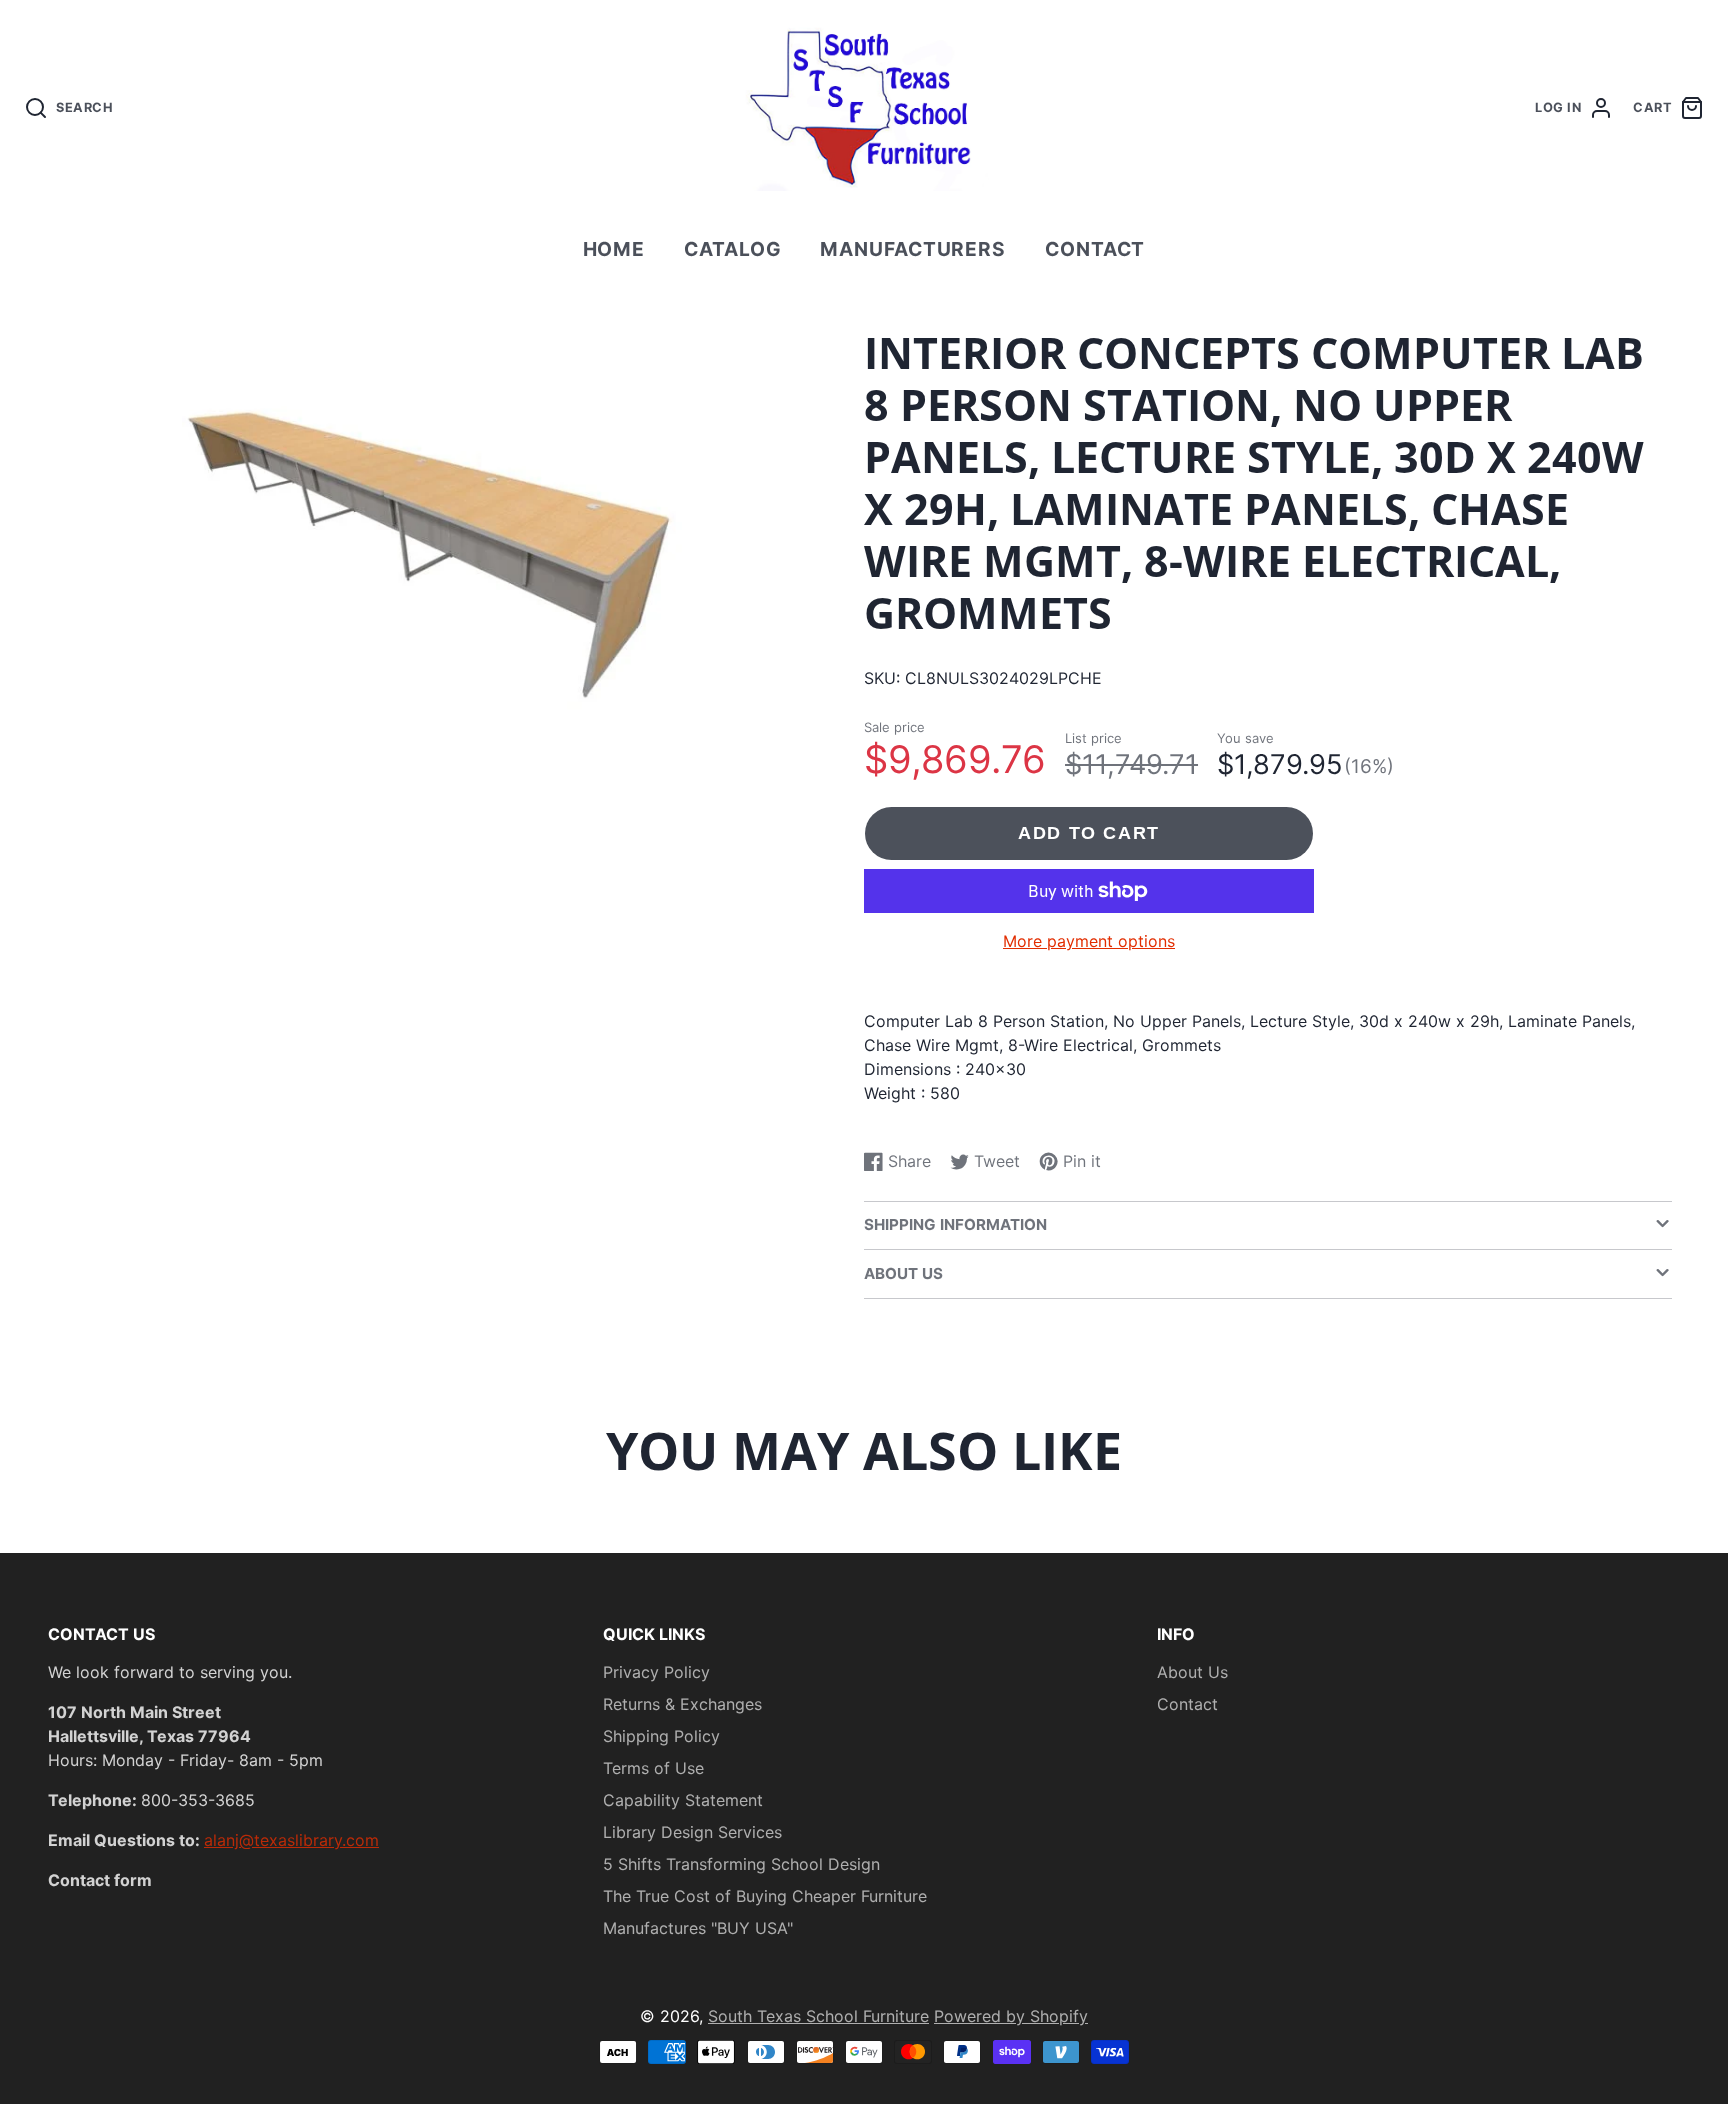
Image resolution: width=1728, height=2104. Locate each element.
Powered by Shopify (1011, 2016)
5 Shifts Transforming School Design (741, 1864)
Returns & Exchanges (682, 1704)
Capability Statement (683, 1800)
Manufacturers (913, 249)
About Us (1192, 1672)
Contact (1095, 249)
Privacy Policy (656, 1672)
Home (614, 249)
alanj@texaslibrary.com (291, 1840)
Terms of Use (653, 1768)
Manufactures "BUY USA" (698, 1928)
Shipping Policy (661, 1736)
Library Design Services (692, 1832)
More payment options (1089, 941)
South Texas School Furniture (818, 2016)
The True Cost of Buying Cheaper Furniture (765, 1896)
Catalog (733, 249)
